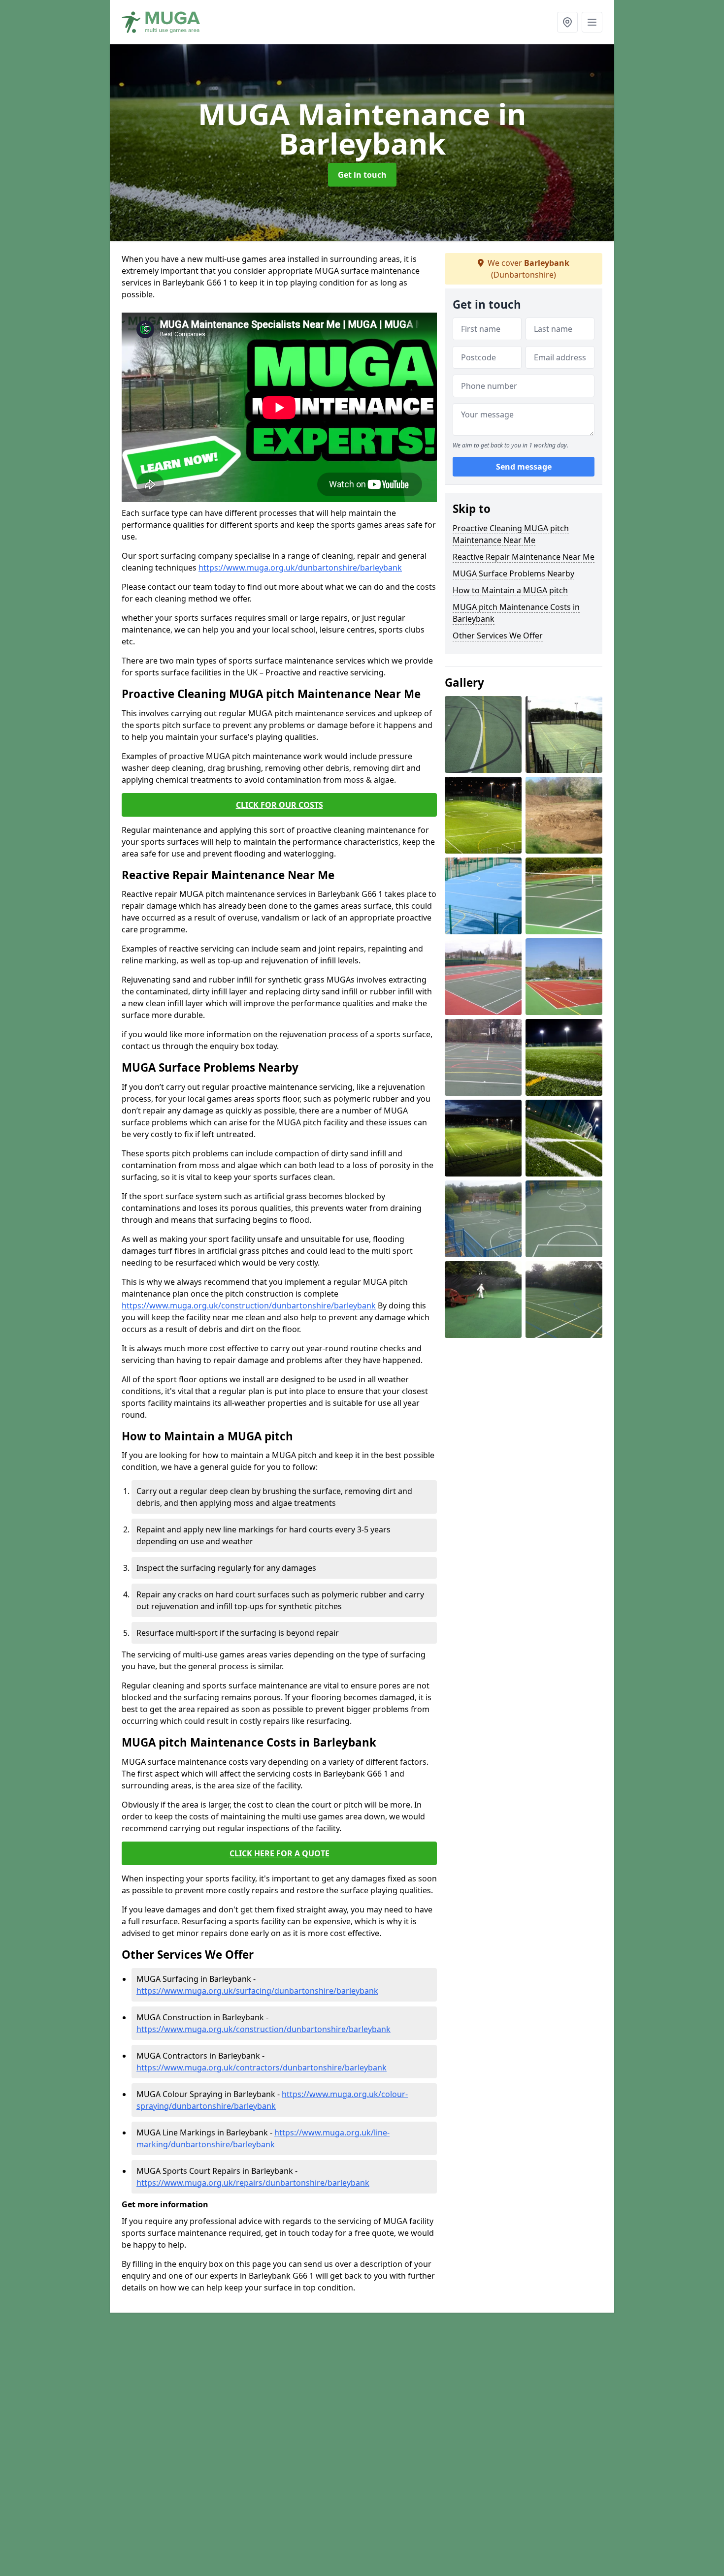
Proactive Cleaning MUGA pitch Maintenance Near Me (511, 534)
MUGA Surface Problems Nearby (513, 573)
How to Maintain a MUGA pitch (510, 590)
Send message (524, 467)
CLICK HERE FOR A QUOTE (280, 1853)
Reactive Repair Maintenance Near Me (524, 557)
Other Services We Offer (498, 636)
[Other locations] (567, 22)
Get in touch (362, 175)
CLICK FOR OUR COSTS (280, 805)
